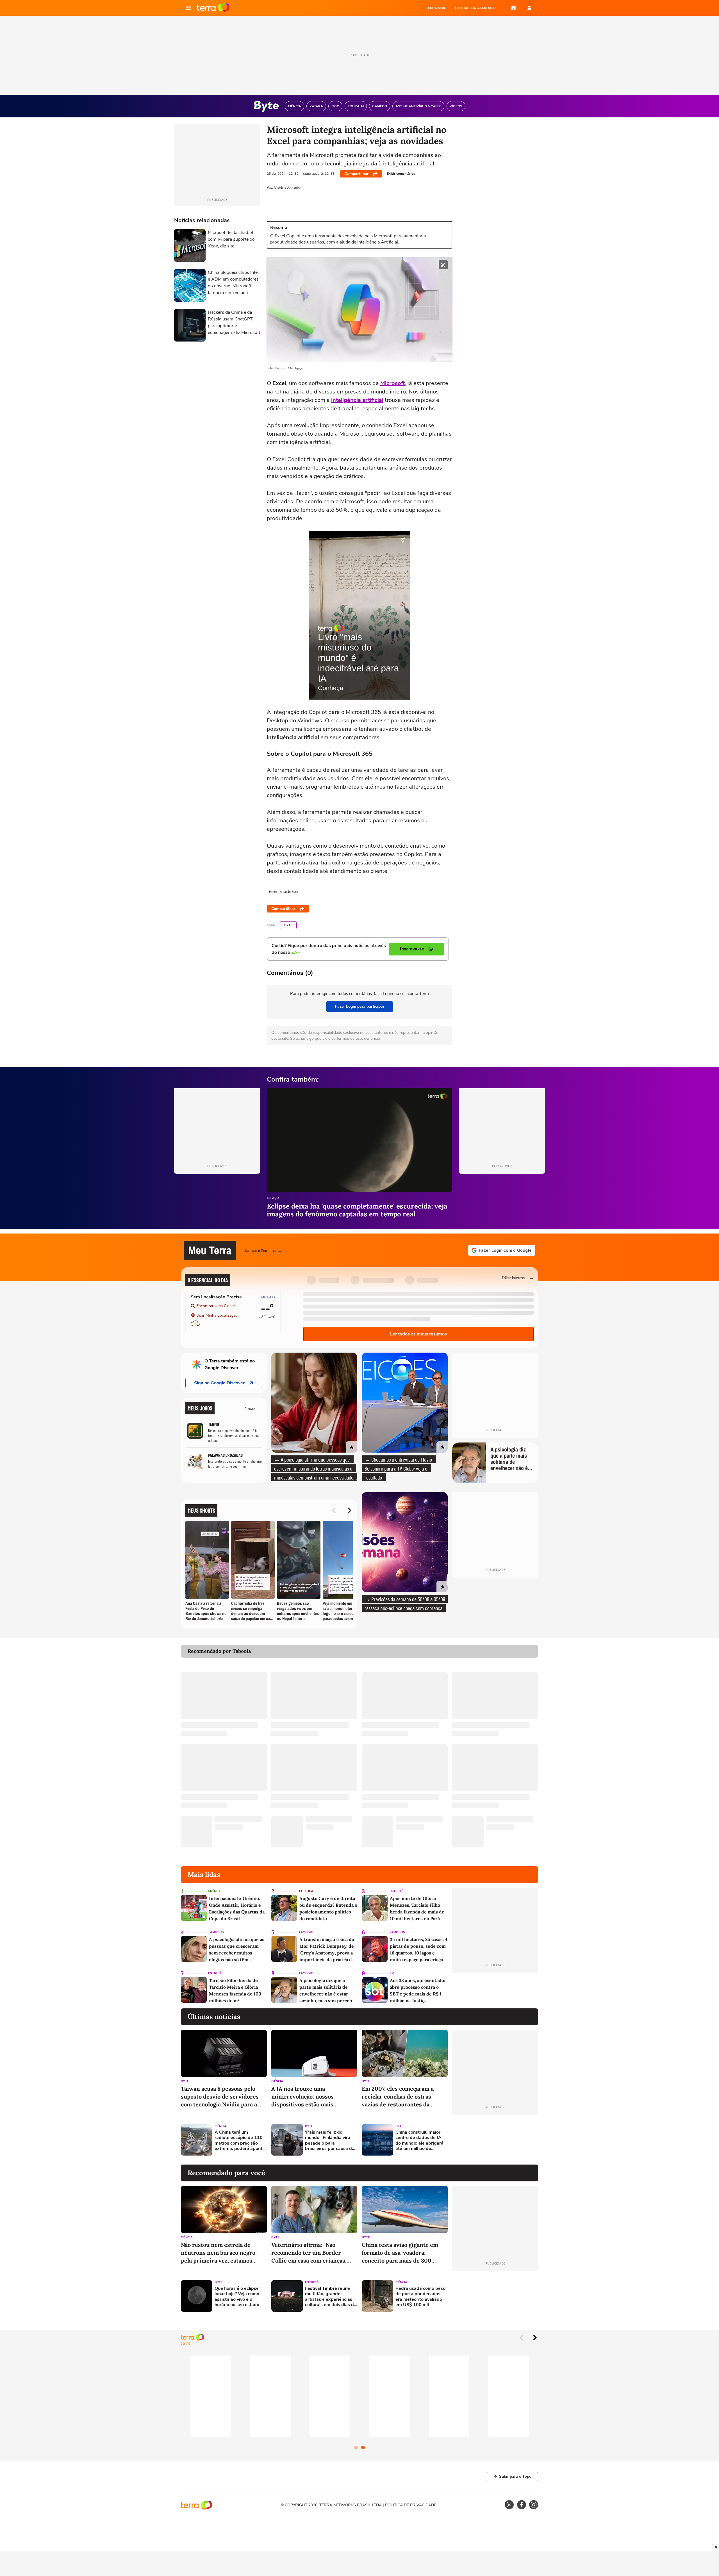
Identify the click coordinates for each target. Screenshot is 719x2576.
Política (306, 1891)
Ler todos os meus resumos (418, 1334)
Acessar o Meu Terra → (263, 1250)
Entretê (396, 1891)
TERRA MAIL (436, 8)
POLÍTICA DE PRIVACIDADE (411, 2505)
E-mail (513, 8)
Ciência (277, 2081)
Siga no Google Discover (219, 1383)
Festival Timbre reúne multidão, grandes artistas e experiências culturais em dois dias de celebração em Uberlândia (331, 2297)
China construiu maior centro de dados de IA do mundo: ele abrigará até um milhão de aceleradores (419, 2141)
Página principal (213, 8)
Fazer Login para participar (360, 1006)
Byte (288, 925)
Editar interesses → (518, 1277)
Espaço (273, 1198)
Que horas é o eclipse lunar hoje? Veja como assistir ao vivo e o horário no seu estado (237, 2297)
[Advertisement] (495, 2140)
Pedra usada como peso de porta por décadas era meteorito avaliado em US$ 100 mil (420, 2297)
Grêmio (214, 1891)
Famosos (216, 1932)
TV (392, 1973)
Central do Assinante (476, 8)
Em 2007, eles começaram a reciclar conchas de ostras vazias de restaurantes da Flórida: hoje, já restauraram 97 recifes (403, 2097)
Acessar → (253, 1408)
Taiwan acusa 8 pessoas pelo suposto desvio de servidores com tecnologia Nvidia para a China (220, 2097)
